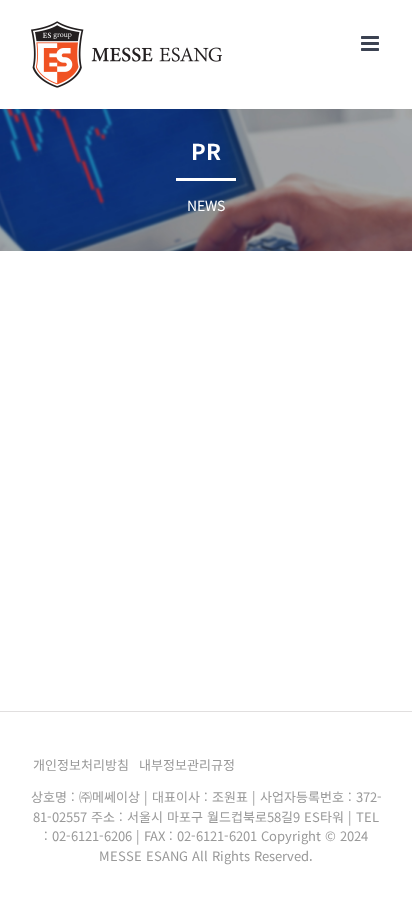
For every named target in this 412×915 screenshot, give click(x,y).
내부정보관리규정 (187, 764)
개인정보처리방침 (81, 764)
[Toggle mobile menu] (371, 43)
